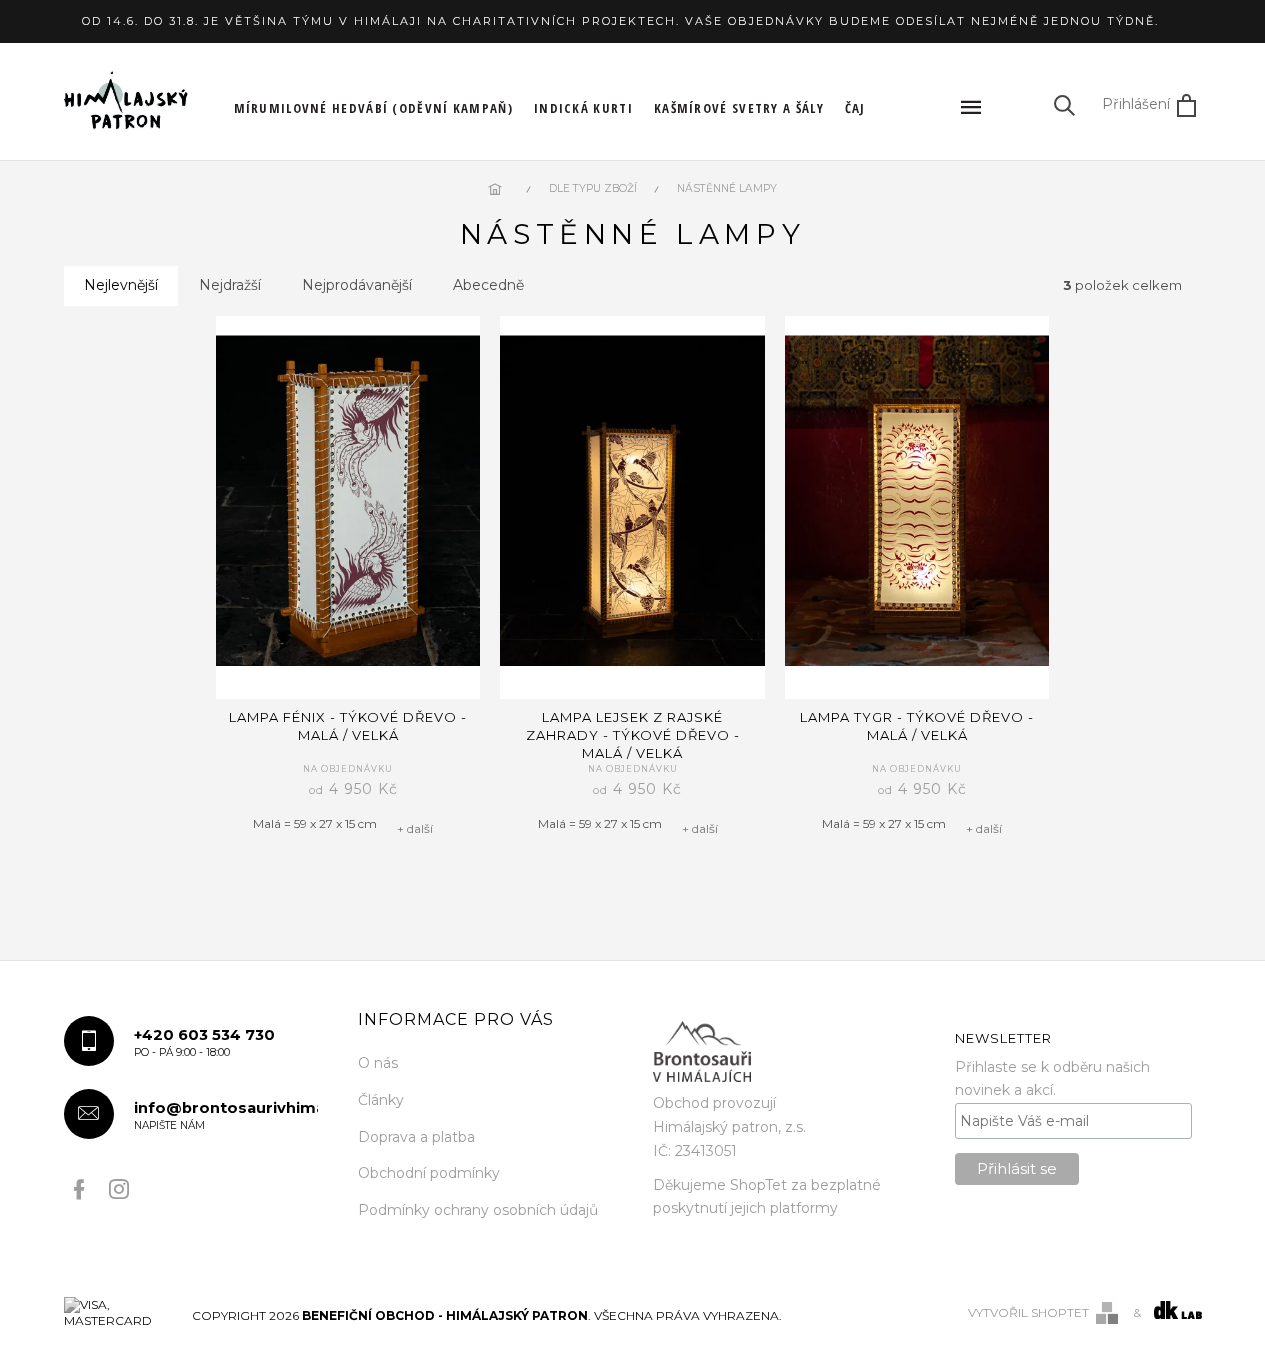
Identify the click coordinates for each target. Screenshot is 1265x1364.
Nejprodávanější (357, 285)
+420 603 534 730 (204, 1042)
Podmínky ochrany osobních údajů (478, 1210)
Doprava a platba (416, 1137)
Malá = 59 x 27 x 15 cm (315, 823)
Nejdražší (230, 285)
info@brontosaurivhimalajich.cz (226, 1115)
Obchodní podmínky (429, 1173)
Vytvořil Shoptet (1028, 1312)
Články (381, 1100)
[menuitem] (374, 108)
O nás (378, 1063)
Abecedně (488, 285)
